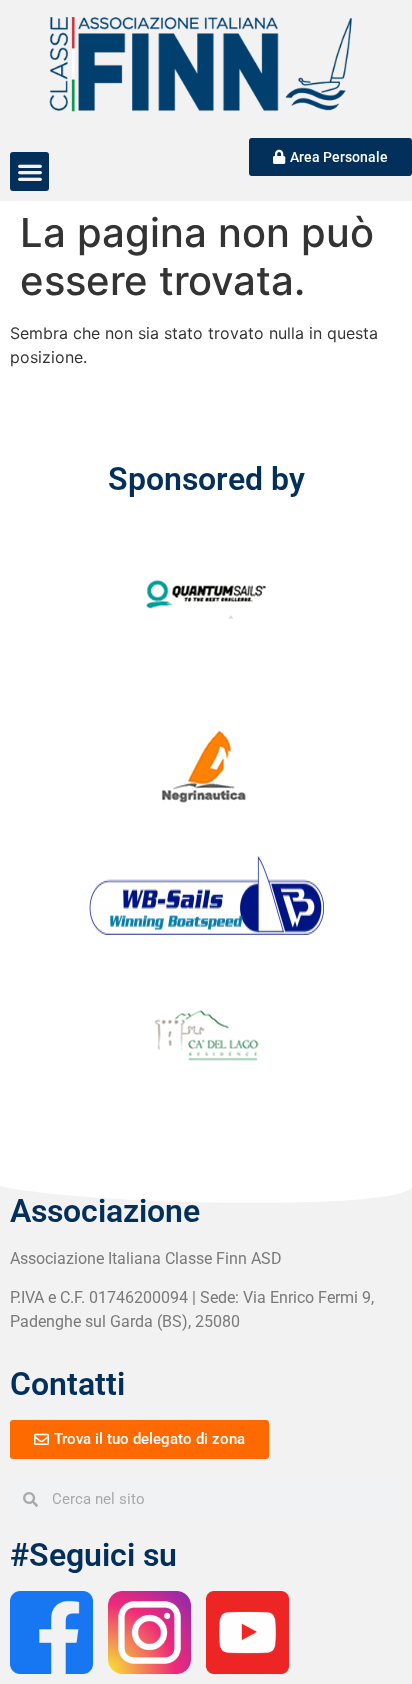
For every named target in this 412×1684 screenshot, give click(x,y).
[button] (29, 171)
